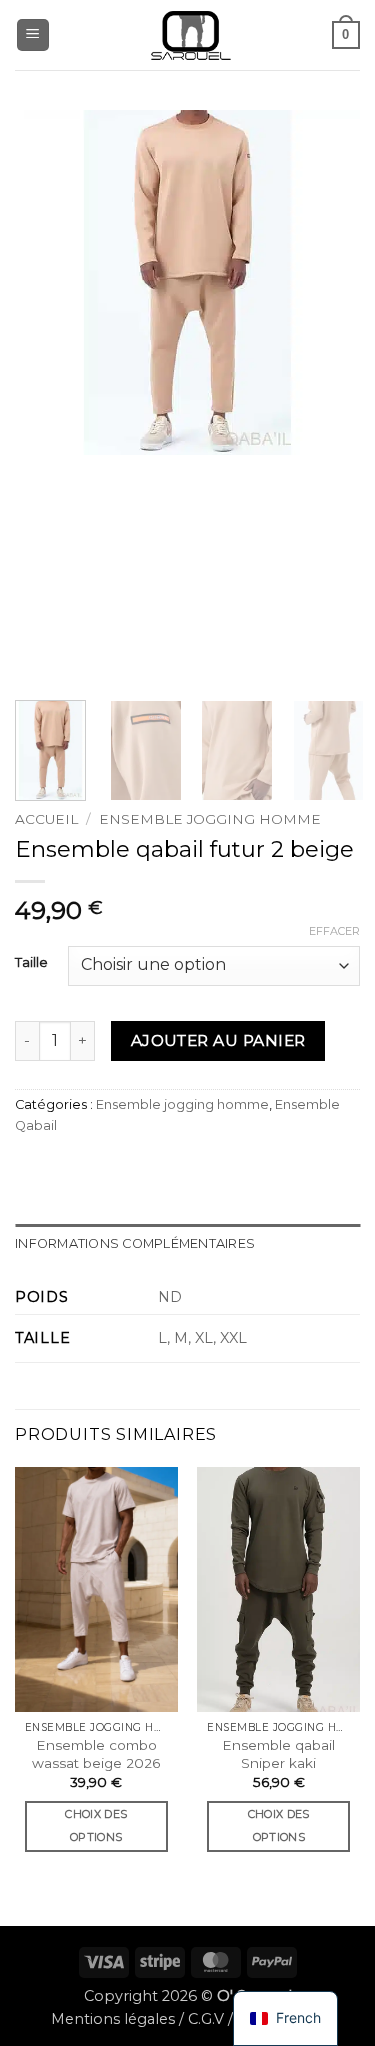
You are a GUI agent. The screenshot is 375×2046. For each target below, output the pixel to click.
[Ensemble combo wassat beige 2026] (96, 1589)
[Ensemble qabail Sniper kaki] (278, 1589)
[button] (33, 35)
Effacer (334, 931)
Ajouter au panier (218, 1040)
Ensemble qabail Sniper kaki (278, 1754)
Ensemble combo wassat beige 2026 (96, 1754)
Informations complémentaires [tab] (135, 1243)
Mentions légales (113, 2019)
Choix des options (96, 1826)
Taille (31, 963)
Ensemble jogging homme (210, 819)
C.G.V (206, 2019)
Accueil (46, 819)
